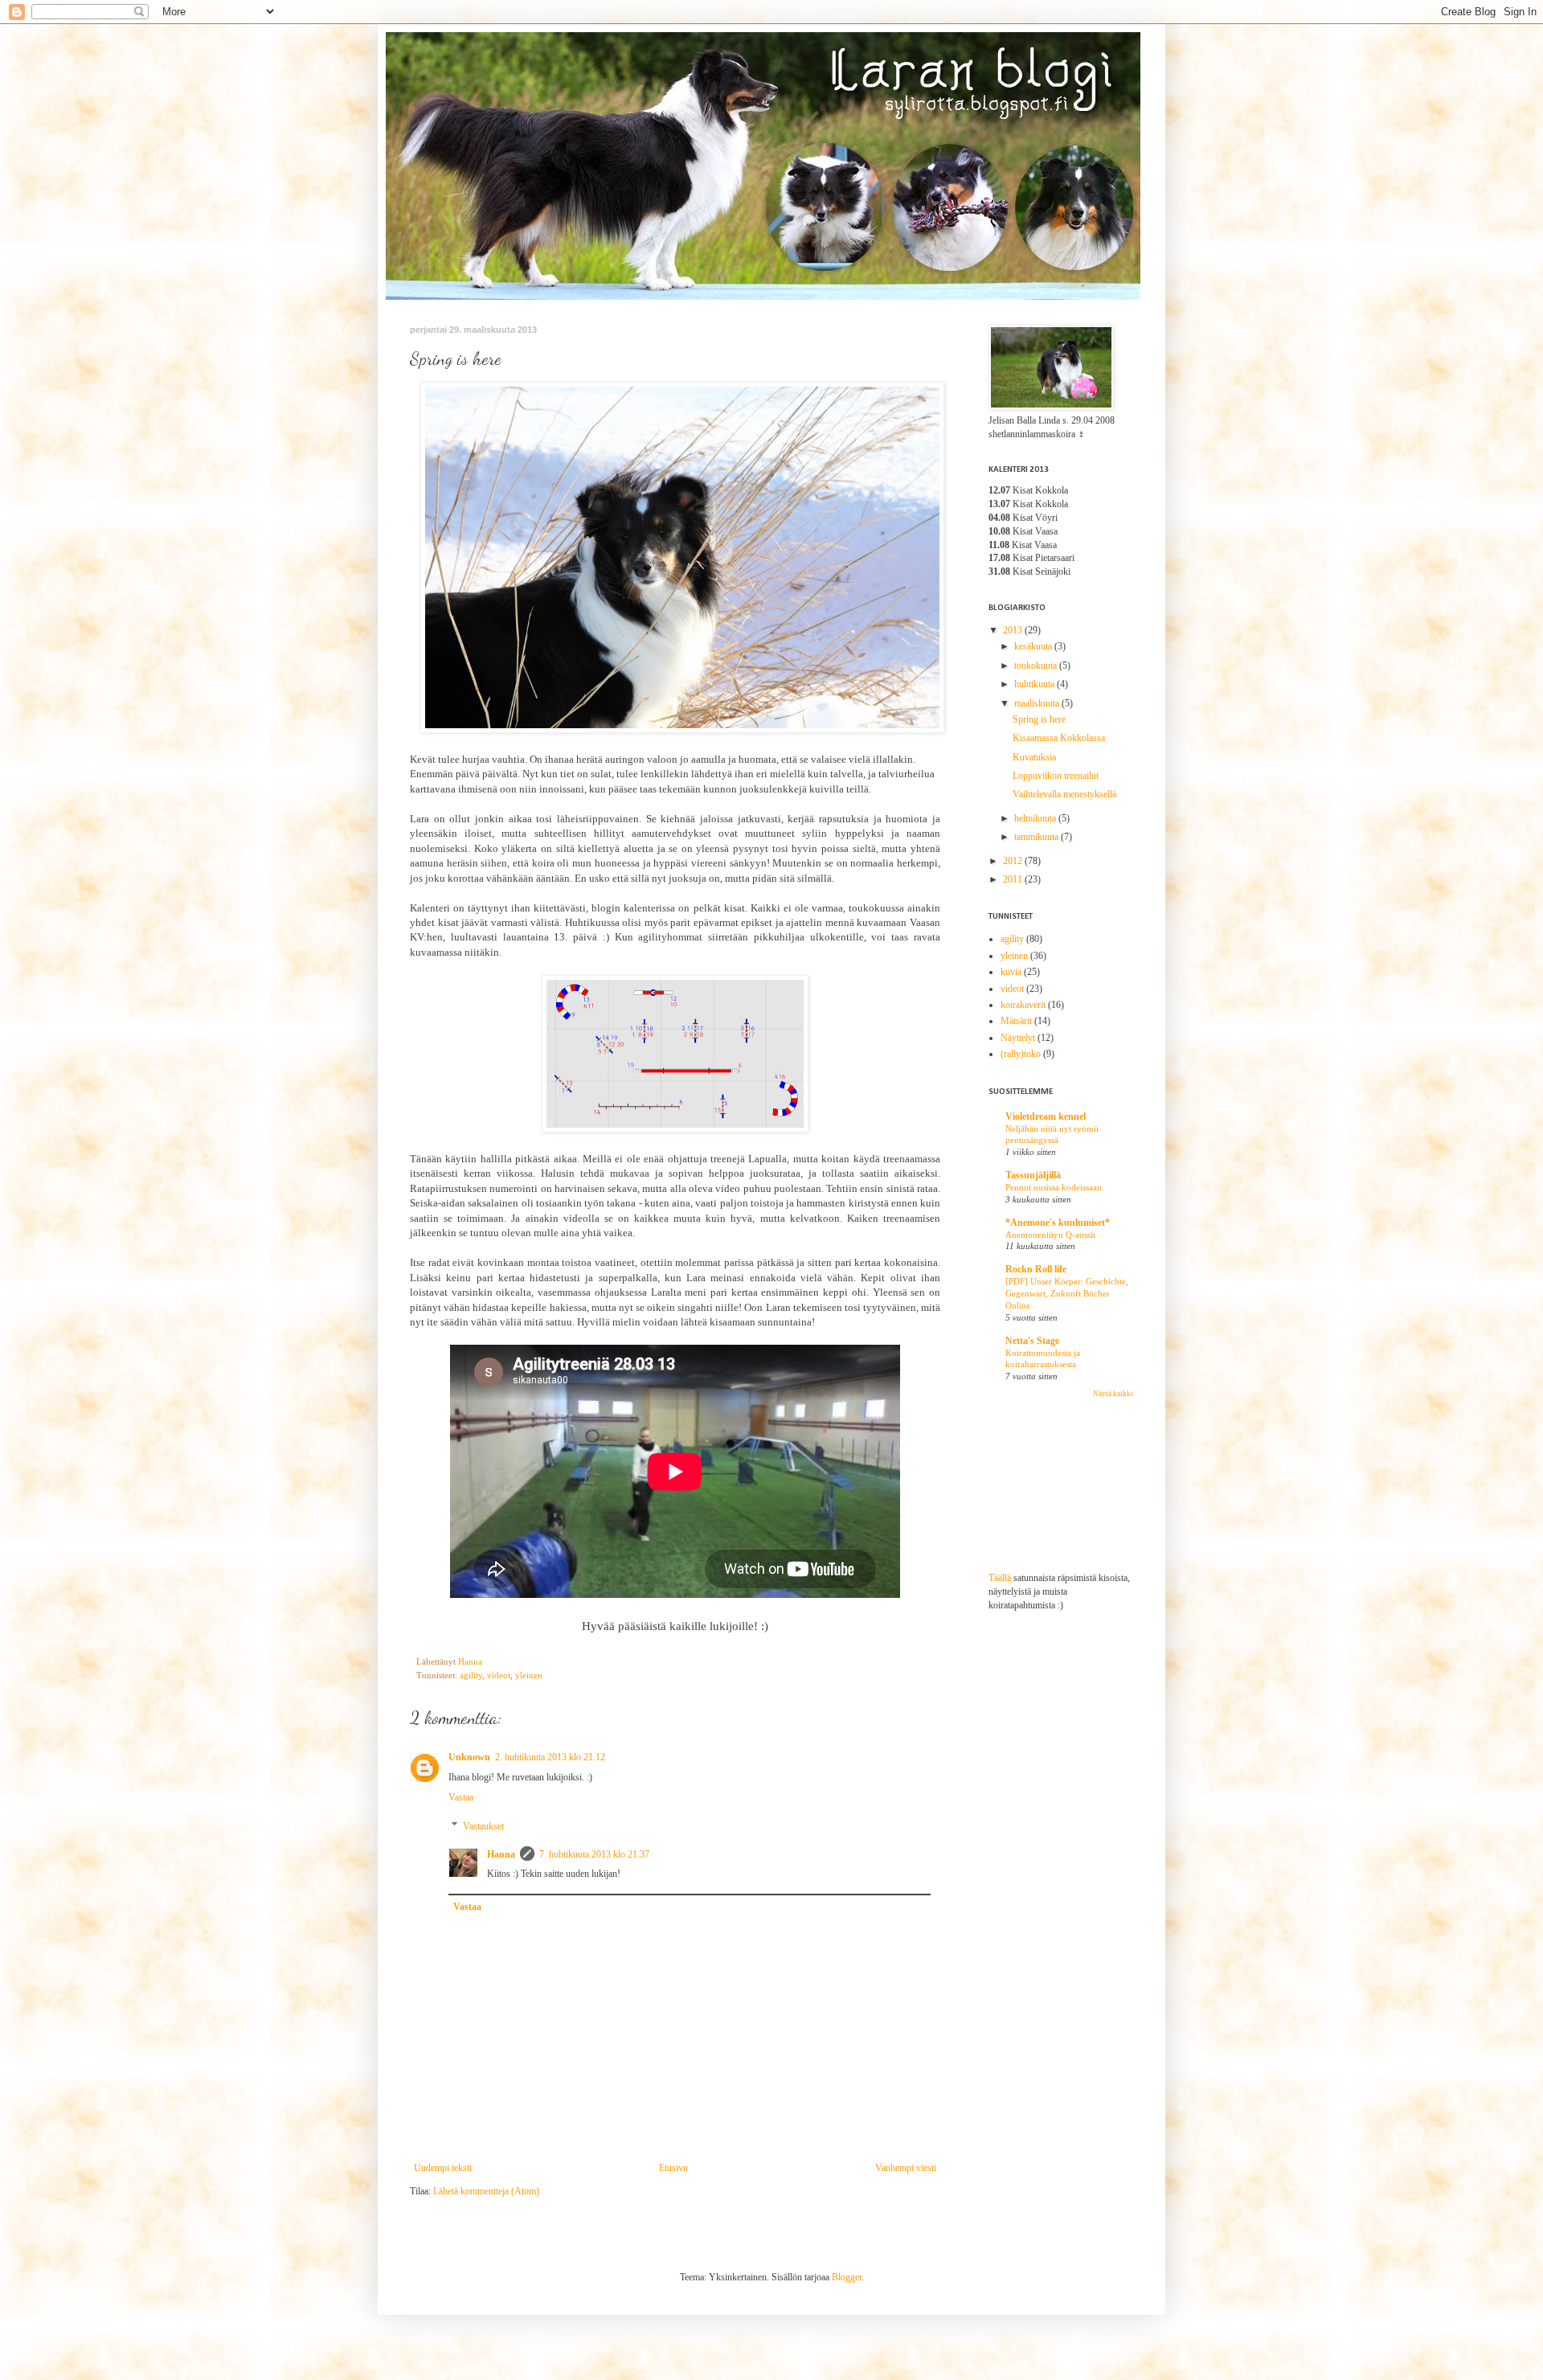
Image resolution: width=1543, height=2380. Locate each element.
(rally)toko (1021, 1054)
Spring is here (1039, 719)
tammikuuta (1038, 837)
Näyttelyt (1018, 1038)
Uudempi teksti (443, 2168)
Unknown (469, 1757)
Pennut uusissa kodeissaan (1054, 1187)
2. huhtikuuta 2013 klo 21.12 (550, 1757)
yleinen (529, 1675)
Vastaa (461, 1797)
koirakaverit (1023, 1005)
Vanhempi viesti (906, 2168)
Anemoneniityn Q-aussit (1050, 1235)
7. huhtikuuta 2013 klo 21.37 (594, 1854)
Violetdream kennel (1046, 1116)
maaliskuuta (1038, 703)
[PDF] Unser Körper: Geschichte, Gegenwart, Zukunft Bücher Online (1067, 1293)
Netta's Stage (1032, 1341)
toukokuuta (1037, 666)
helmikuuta (1036, 818)
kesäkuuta (1034, 646)
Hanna (501, 1854)
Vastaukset (483, 1826)
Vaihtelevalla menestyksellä (1064, 794)
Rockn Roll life (1036, 1269)
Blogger (847, 2277)
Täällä (1000, 1578)
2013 (1014, 630)
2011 (1014, 879)
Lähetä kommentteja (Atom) (486, 2191)
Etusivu (673, 2168)
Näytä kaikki (1113, 1394)
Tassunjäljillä (1033, 1175)
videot (499, 1675)
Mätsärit (1016, 1021)
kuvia (1011, 972)
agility (471, 1675)
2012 (1014, 861)
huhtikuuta (1035, 684)
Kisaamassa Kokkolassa (1059, 738)
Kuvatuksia (1034, 757)
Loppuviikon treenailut (1056, 776)
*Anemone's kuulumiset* (1058, 1223)
